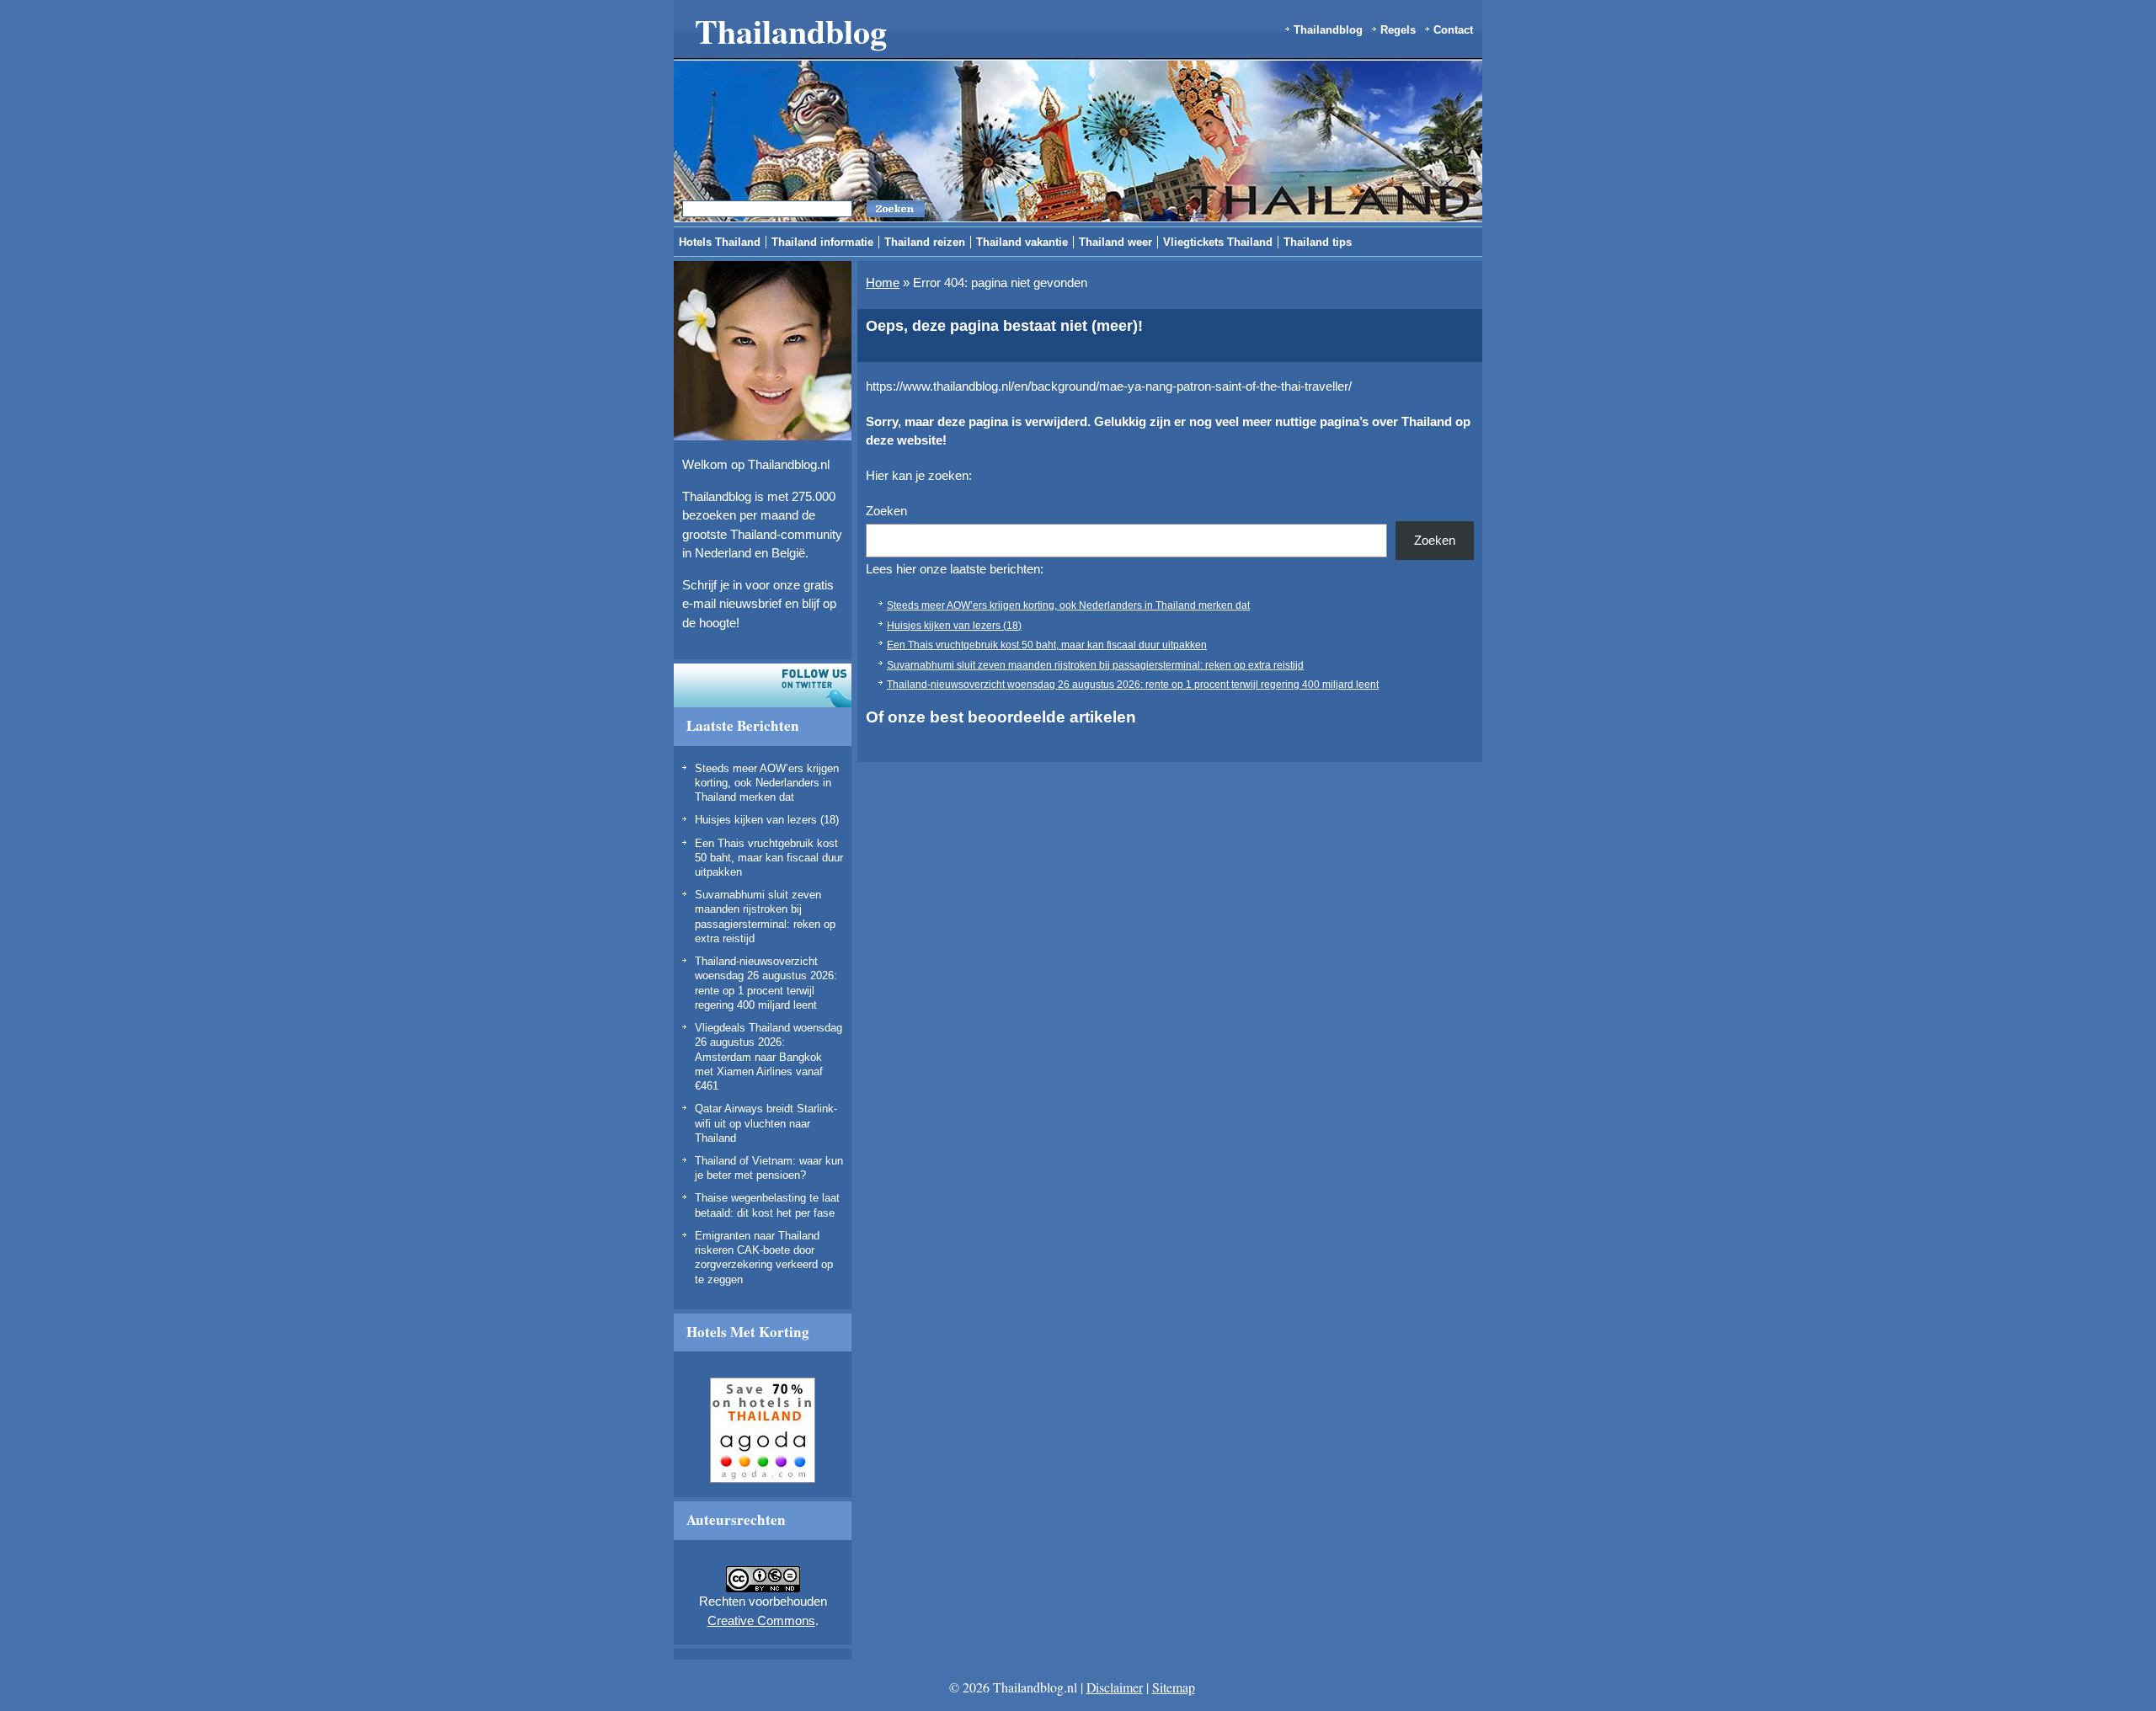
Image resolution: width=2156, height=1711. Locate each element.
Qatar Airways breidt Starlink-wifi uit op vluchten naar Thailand (766, 1123)
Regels (1398, 30)
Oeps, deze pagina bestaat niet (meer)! (1004, 326)
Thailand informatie (822, 242)
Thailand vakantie (1022, 242)
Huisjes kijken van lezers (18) (767, 820)
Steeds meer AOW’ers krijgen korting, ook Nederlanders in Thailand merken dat (767, 783)
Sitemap (1174, 1687)
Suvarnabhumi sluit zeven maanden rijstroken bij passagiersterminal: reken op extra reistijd (1095, 665)
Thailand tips (1318, 242)
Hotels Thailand (720, 242)
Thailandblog (791, 31)
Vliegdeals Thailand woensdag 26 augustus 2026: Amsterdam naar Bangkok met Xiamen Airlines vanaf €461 (768, 1057)
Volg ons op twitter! (763, 685)
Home (883, 283)
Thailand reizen (925, 242)
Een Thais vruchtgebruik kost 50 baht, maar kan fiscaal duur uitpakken (769, 858)
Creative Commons (761, 1620)
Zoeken (886, 511)
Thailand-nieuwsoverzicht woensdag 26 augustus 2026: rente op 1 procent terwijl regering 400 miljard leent (1133, 685)
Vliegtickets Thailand (1218, 242)
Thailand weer (1115, 242)
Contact (1453, 30)
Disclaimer (1115, 1687)
